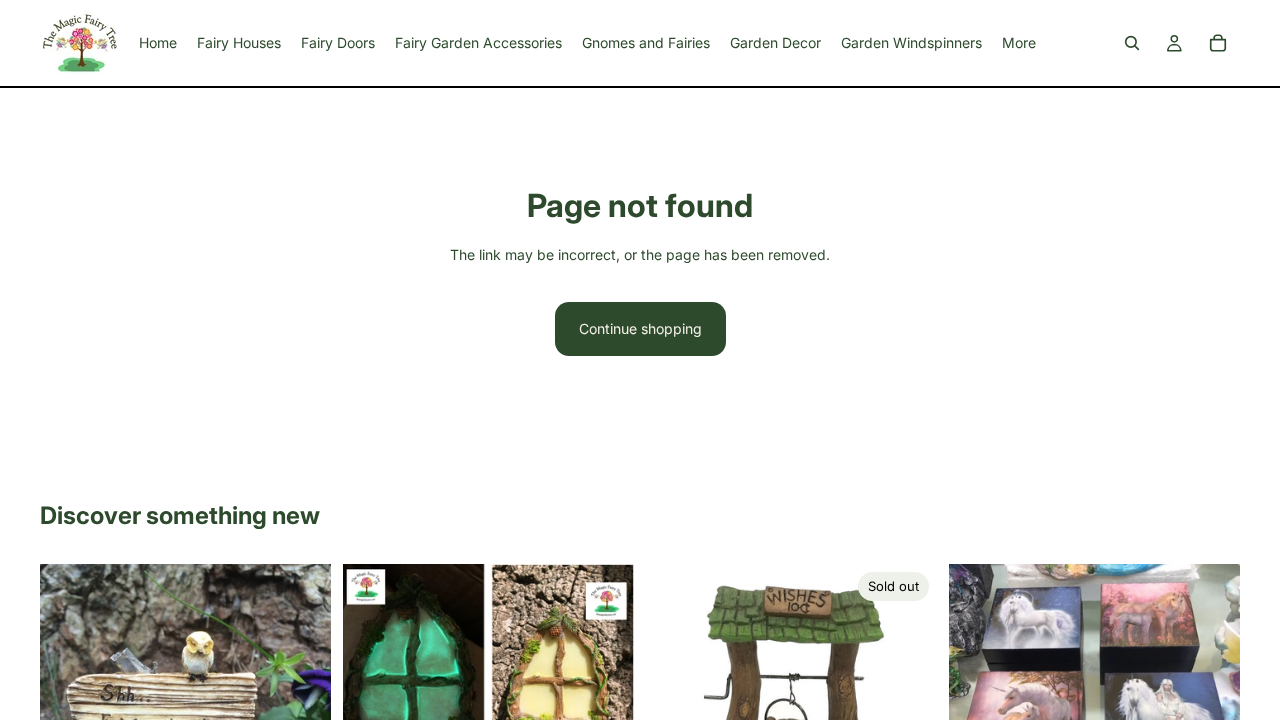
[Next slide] (604, 660)
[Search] (1132, 43)
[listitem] (1019, 43)
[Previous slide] (373, 660)
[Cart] (1218, 43)
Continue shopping (640, 328)
